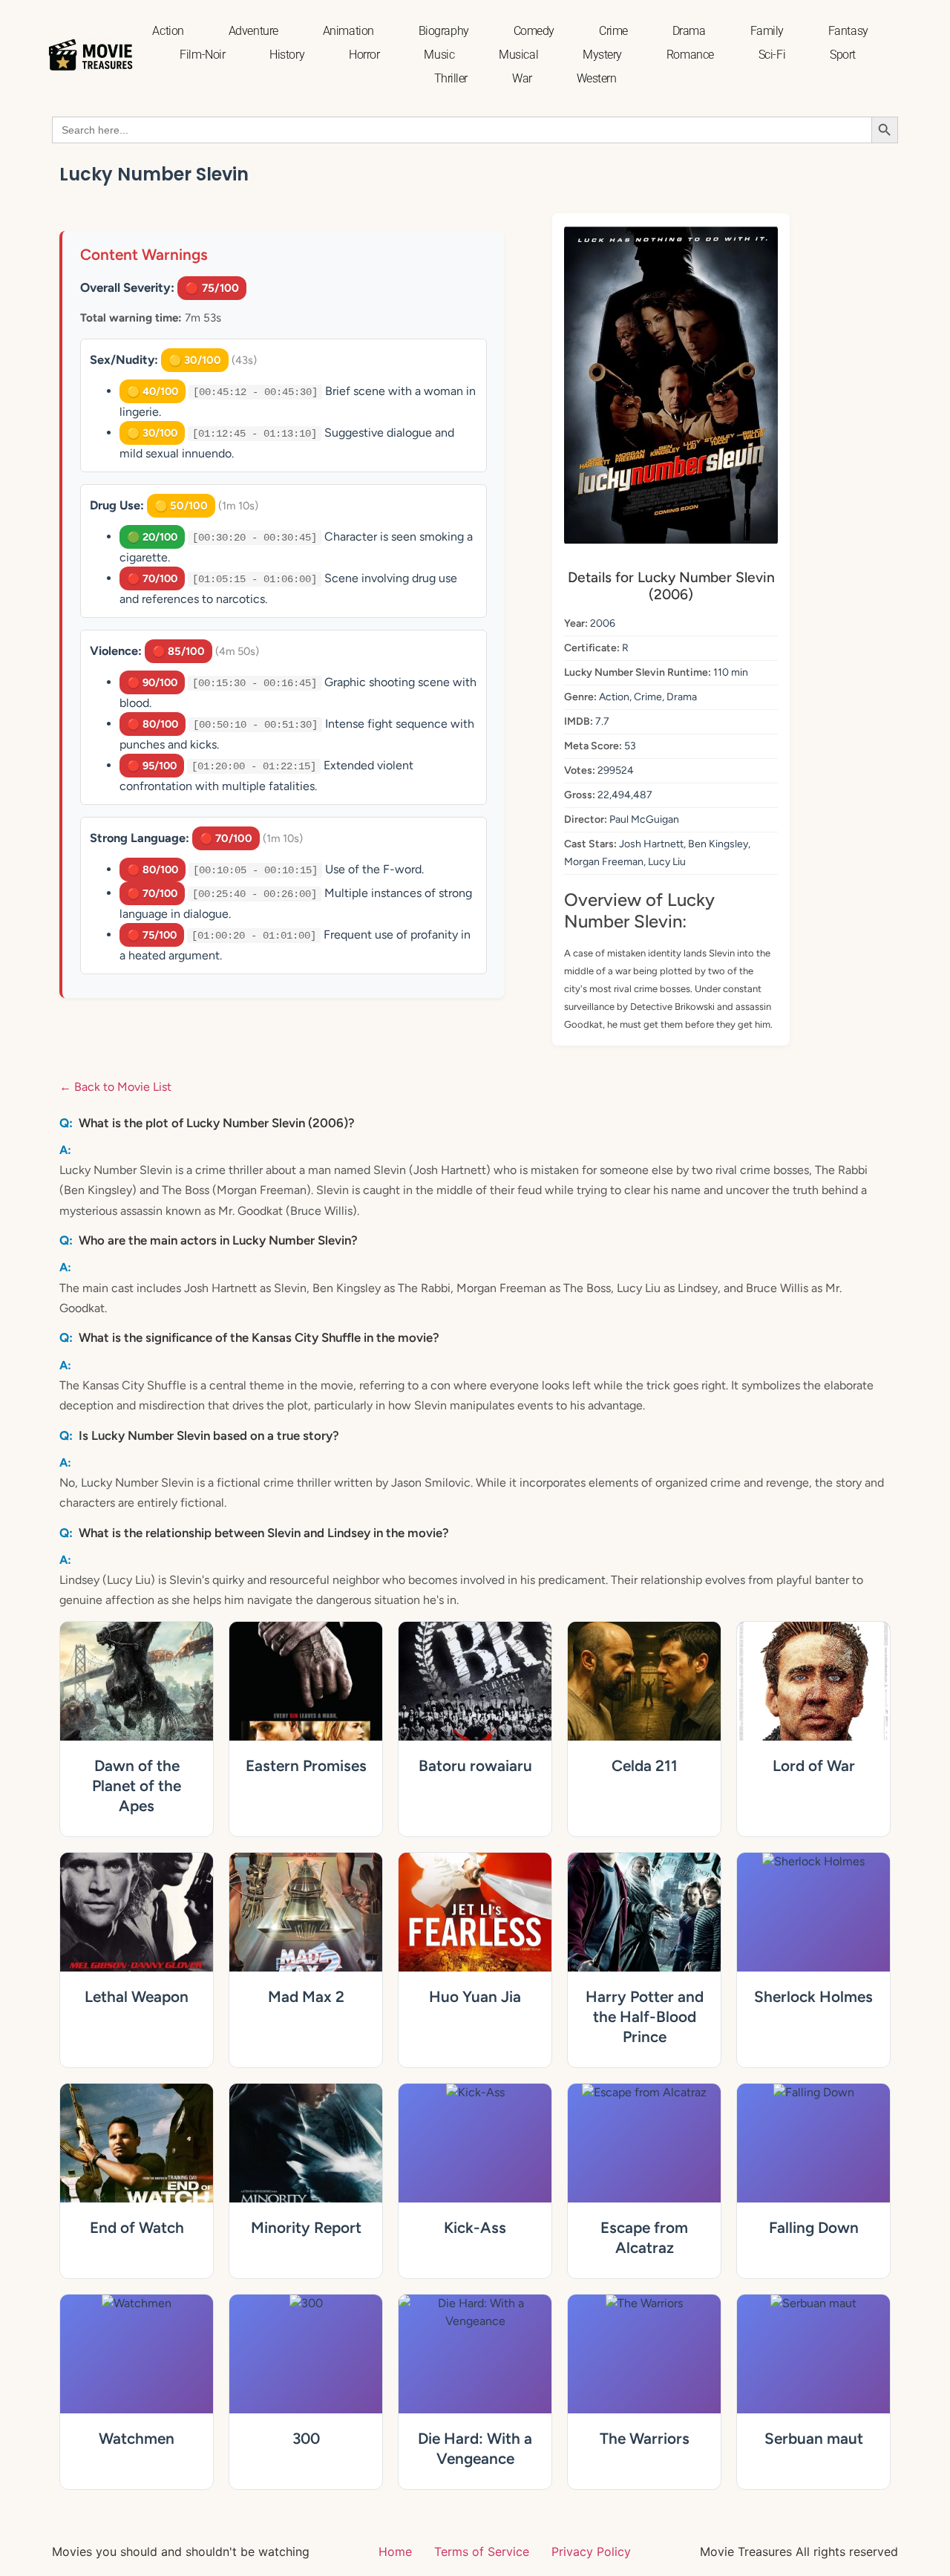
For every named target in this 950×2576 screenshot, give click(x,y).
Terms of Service (482, 2551)
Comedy (534, 31)
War (522, 78)
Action (168, 31)
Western (597, 78)
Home (395, 2551)
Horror (364, 55)
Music (439, 55)
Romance (690, 55)
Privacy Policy (591, 2551)
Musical (518, 55)
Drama (689, 31)
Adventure (253, 31)
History (287, 55)
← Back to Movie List (115, 1087)
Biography (444, 31)
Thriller (451, 78)
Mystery (602, 55)
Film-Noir (202, 55)
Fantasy (848, 31)
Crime (613, 31)
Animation (348, 31)
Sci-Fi (772, 55)
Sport (843, 55)
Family (767, 31)
